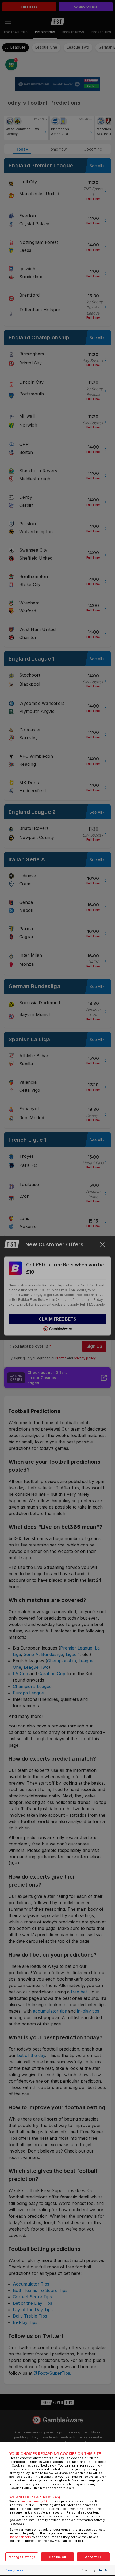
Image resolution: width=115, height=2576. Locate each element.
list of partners (20, 2537)
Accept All (93, 2557)
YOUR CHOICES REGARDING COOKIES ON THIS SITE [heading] (55, 2454)
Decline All (57, 2557)
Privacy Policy (14, 2570)
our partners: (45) (34, 2501)
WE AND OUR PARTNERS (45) (35, 2497)
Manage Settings (22, 2557)
